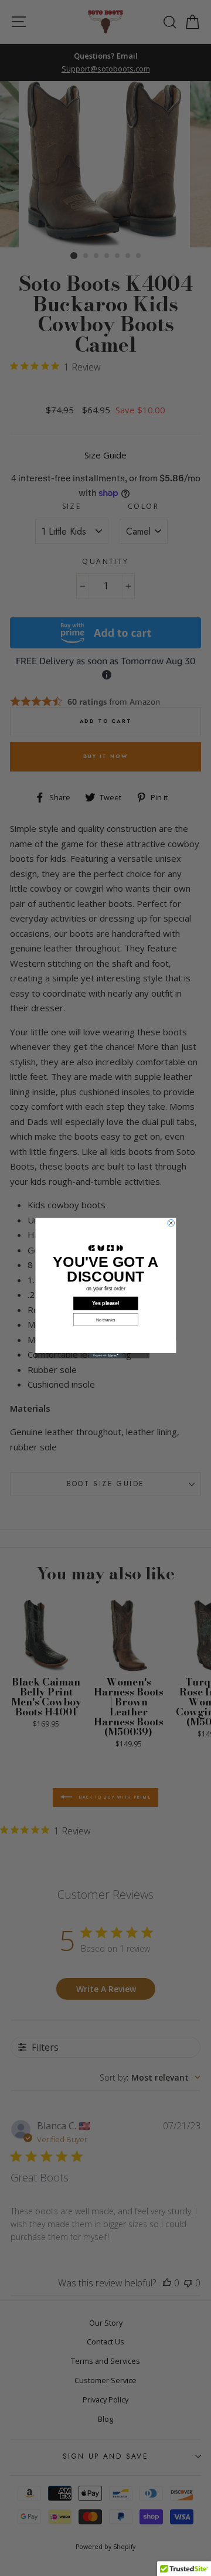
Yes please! (106, 1303)
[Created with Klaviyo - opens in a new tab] (105, 1356)
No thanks (105, 1320)
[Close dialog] (171, 1223)
